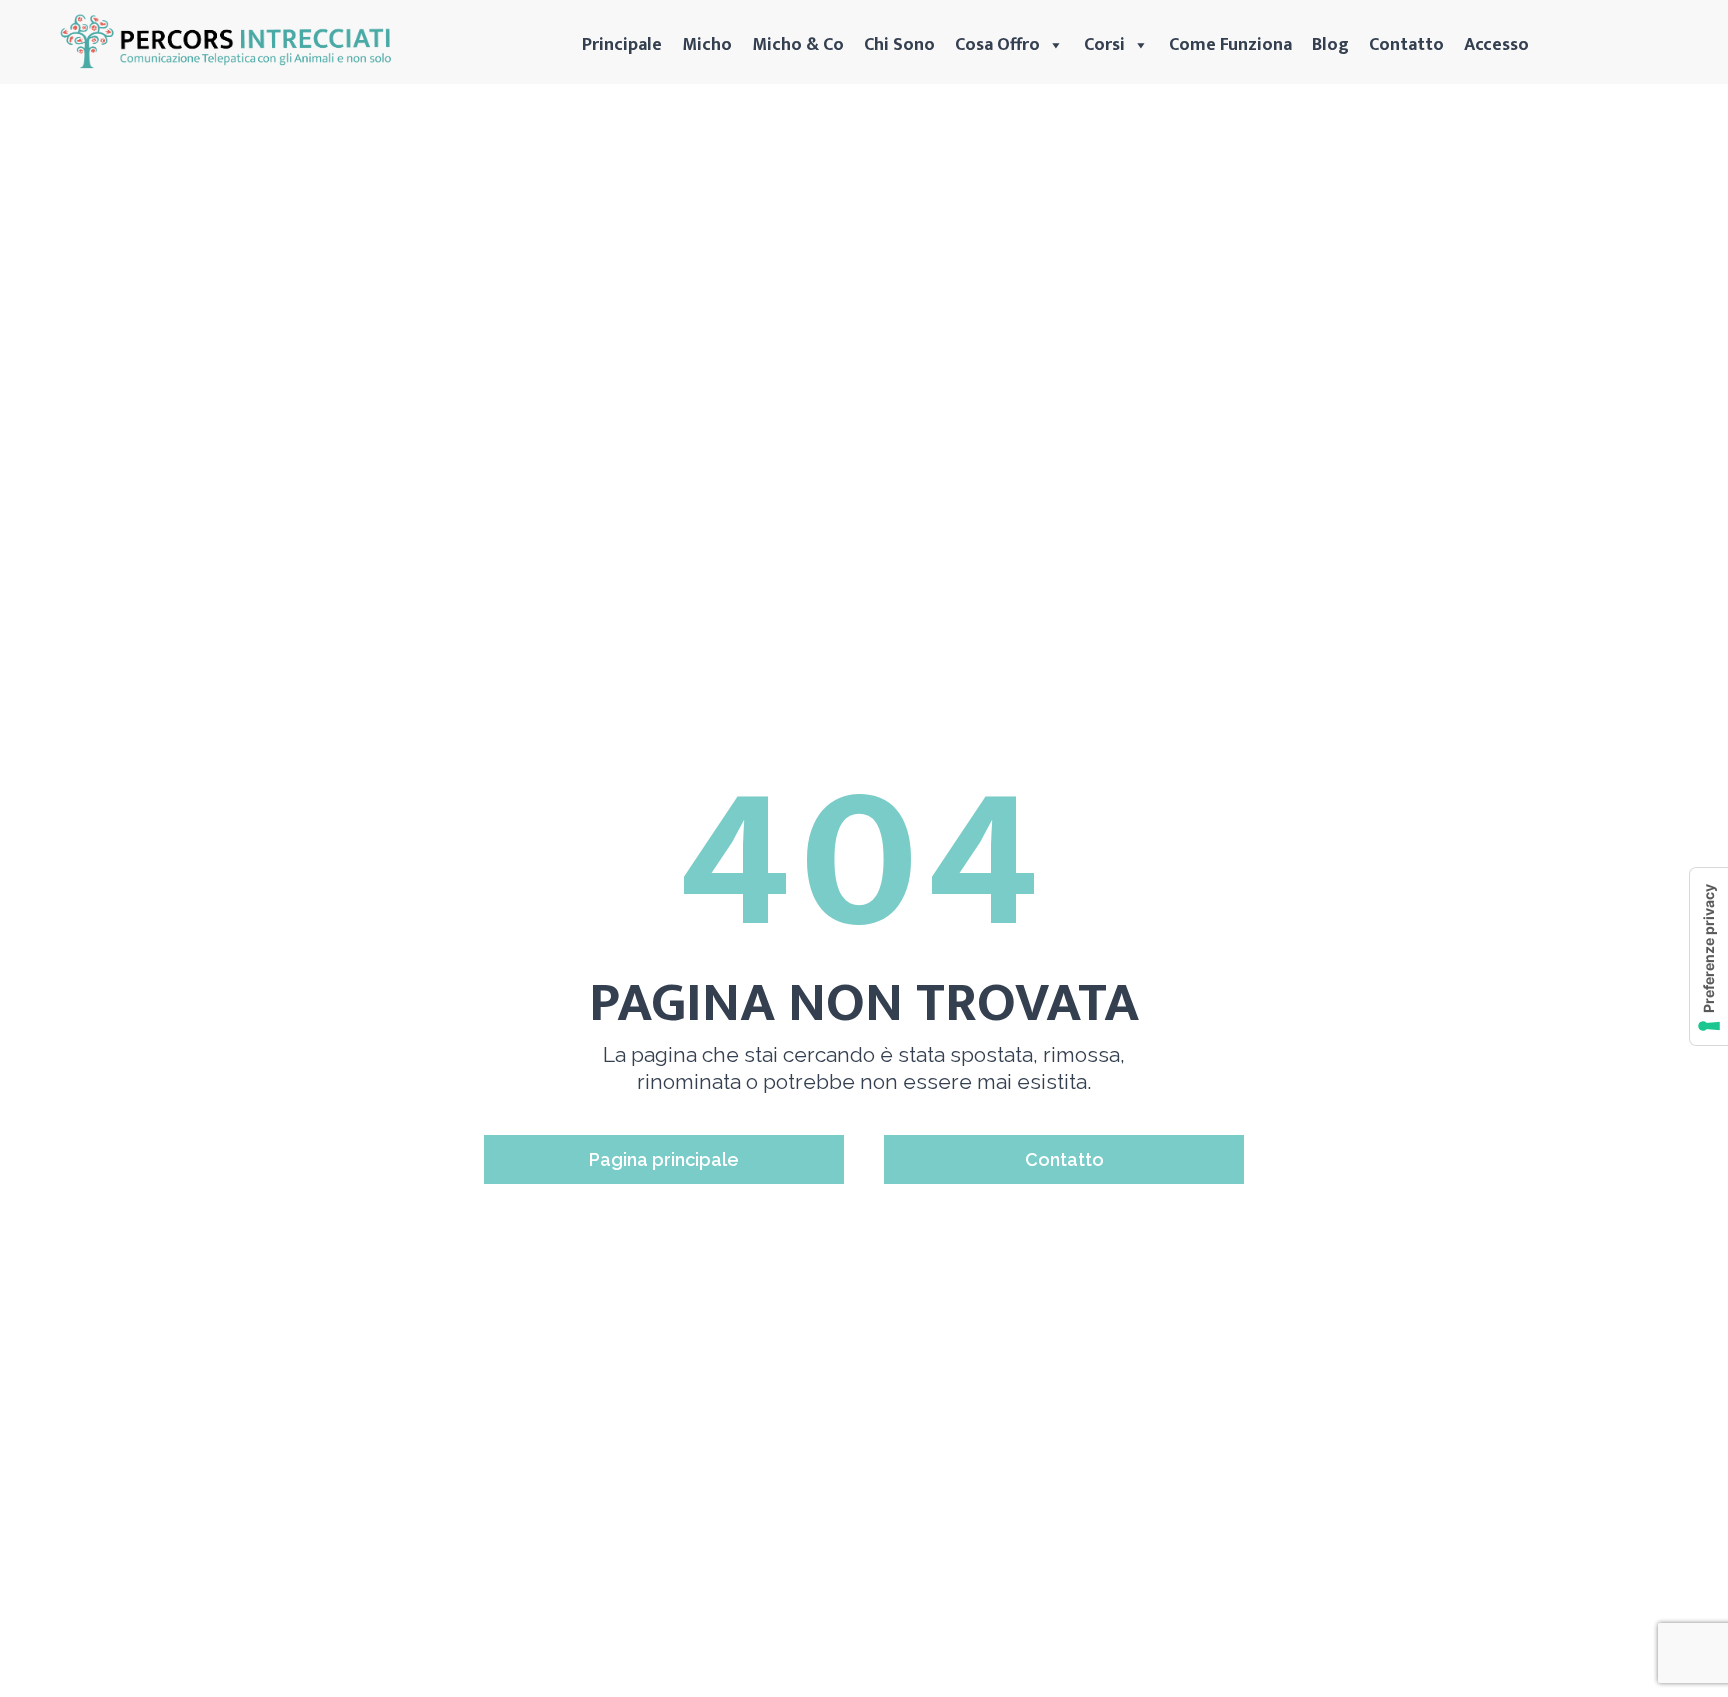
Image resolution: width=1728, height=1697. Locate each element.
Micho (707, 45)
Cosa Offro (997, 45)
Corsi (1104, 45)
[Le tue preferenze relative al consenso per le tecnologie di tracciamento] (1709, 956)
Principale (622, 45)
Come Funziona (1230, 45)
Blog (1330, 45)
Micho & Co (798, 45)
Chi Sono (899, 45)
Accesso (1496, 45)
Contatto (1406, 45)
